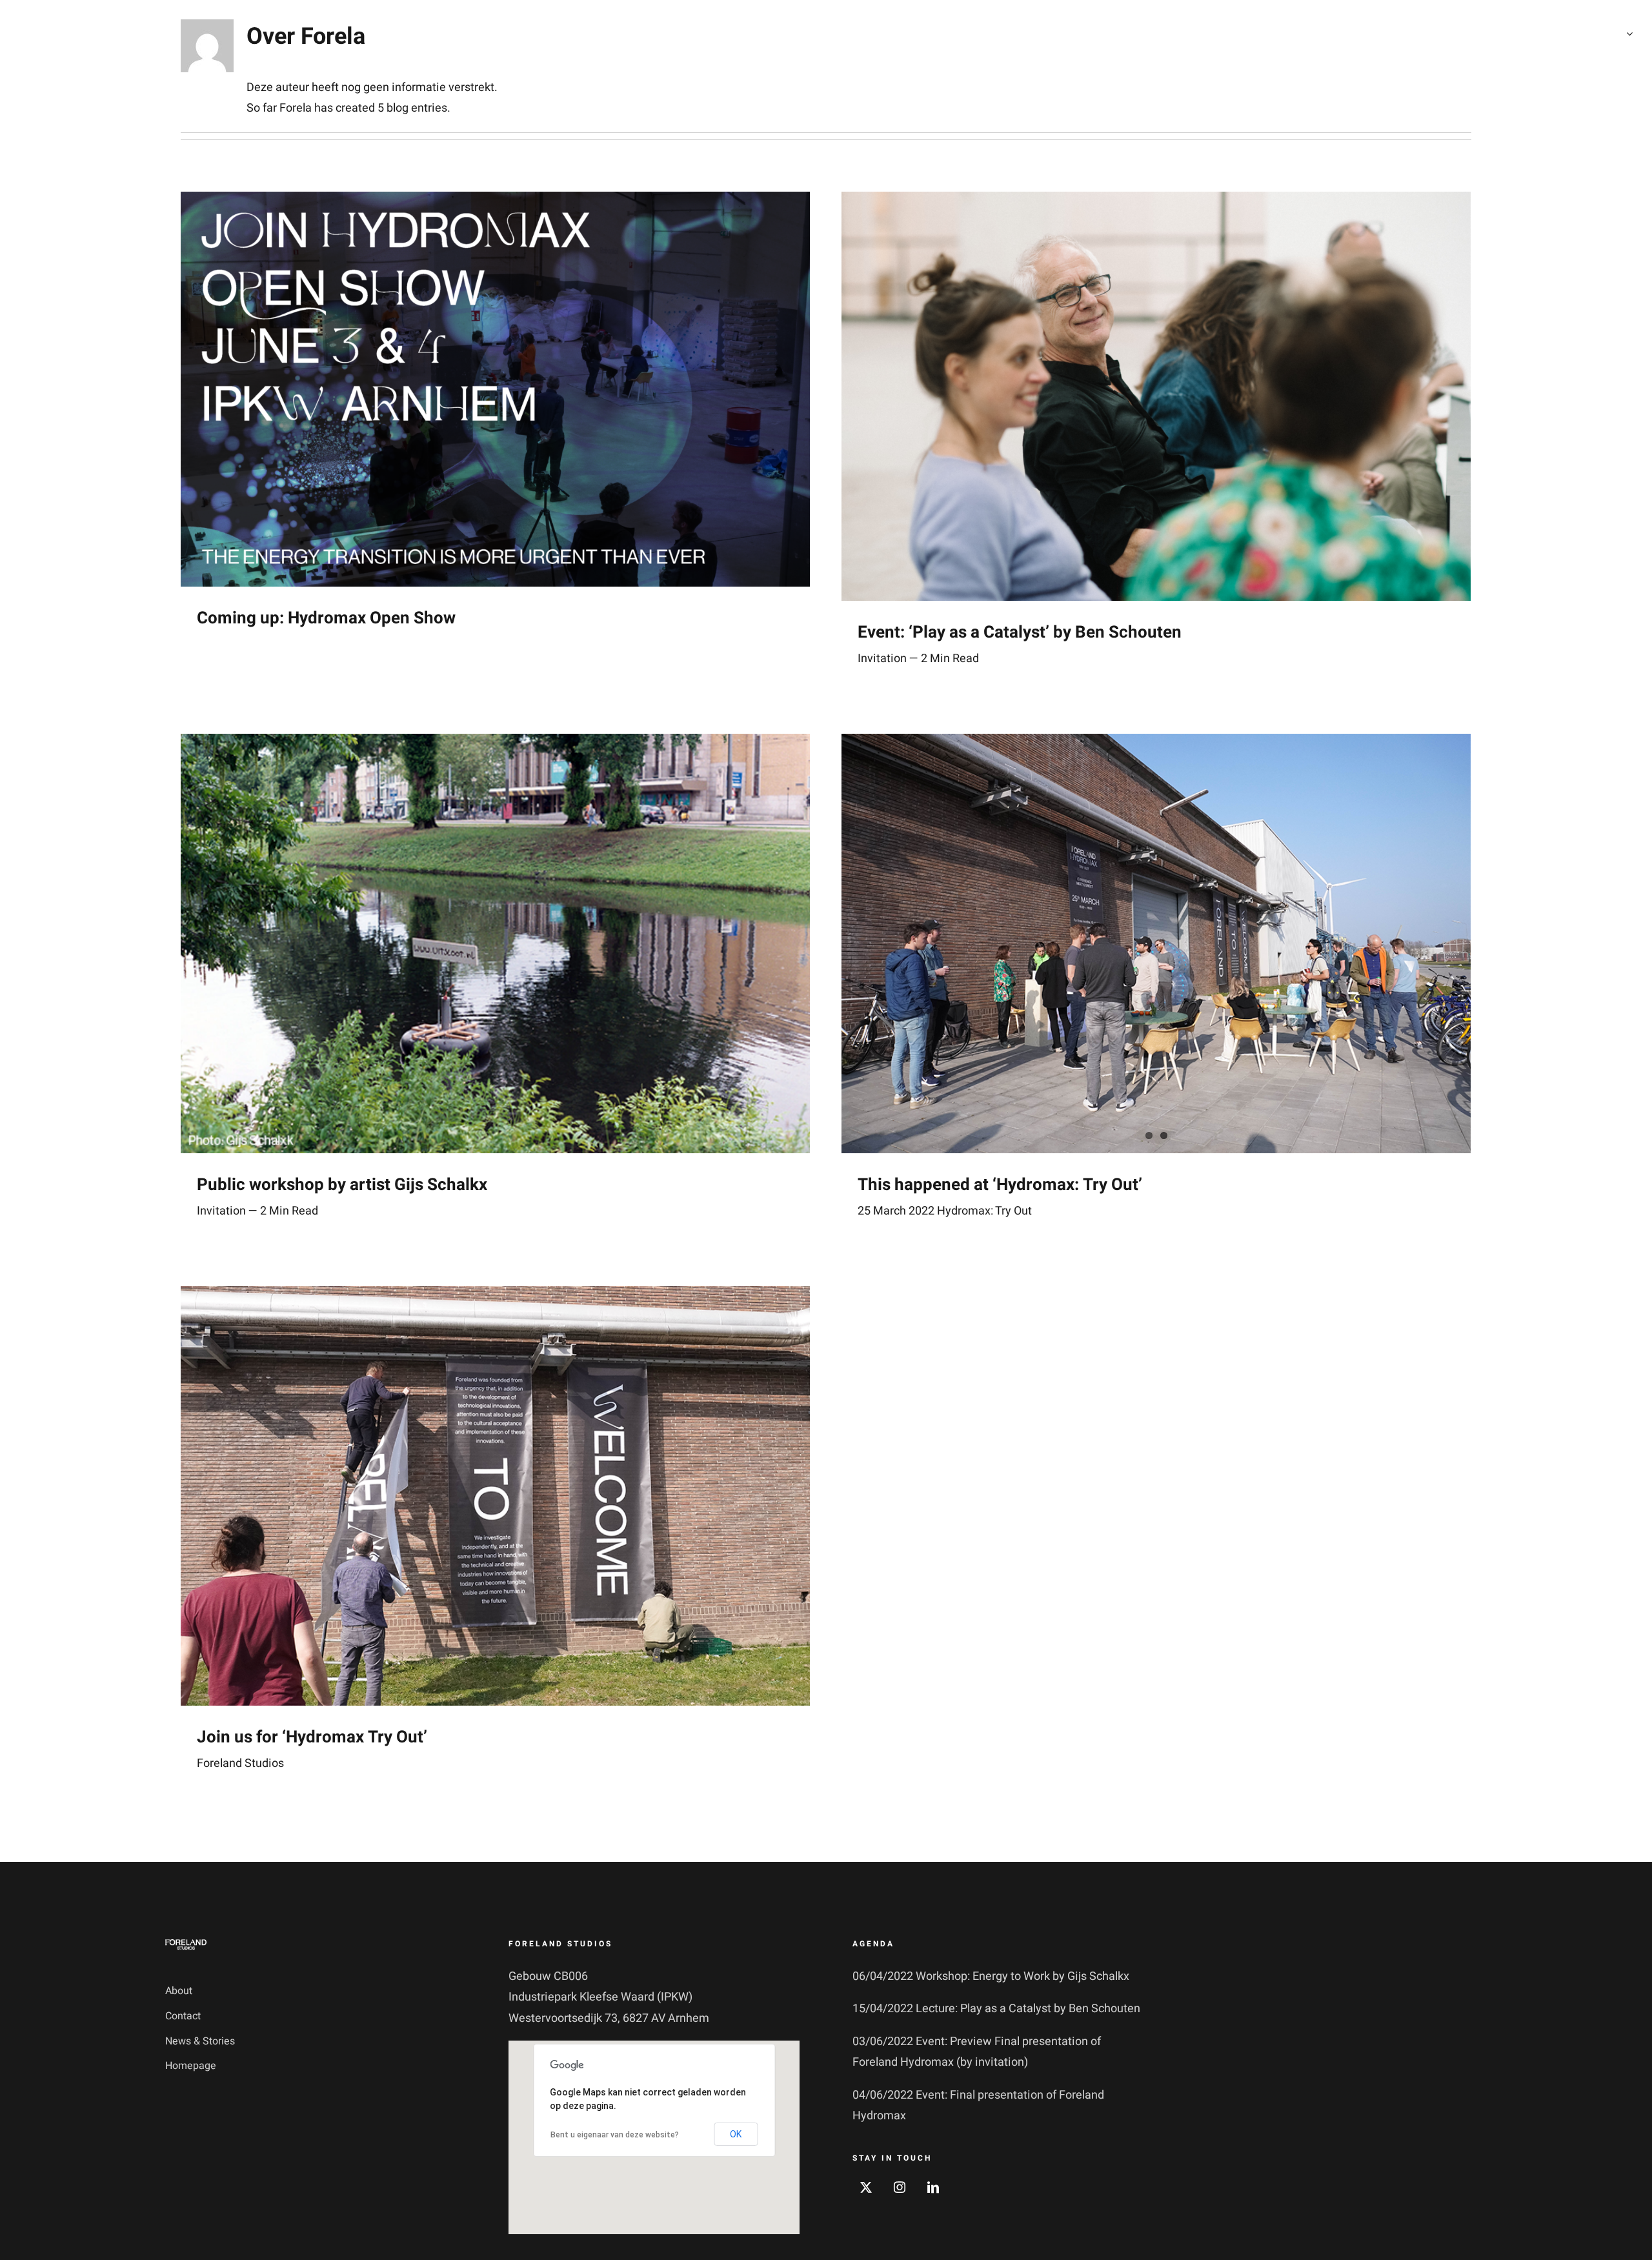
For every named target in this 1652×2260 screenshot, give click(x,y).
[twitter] (866, 2187)
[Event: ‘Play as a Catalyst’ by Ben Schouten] (1156, 396)
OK (736, 2134)
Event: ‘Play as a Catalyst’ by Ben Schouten (1020, 632)
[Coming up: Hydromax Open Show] (495, 389)
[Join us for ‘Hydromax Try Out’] (495, 1496)
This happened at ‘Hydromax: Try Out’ (1000, 1185)
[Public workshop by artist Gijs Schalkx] (495, 943)
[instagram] (900, 2187)
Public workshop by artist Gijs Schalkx (342, 1185)
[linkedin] (933, 2187)
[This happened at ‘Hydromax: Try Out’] (1156, 943)
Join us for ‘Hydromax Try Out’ (312, 1737)
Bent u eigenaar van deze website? (615, 2135)
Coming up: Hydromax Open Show (326, 618)
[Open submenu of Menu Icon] (1627, 34)
